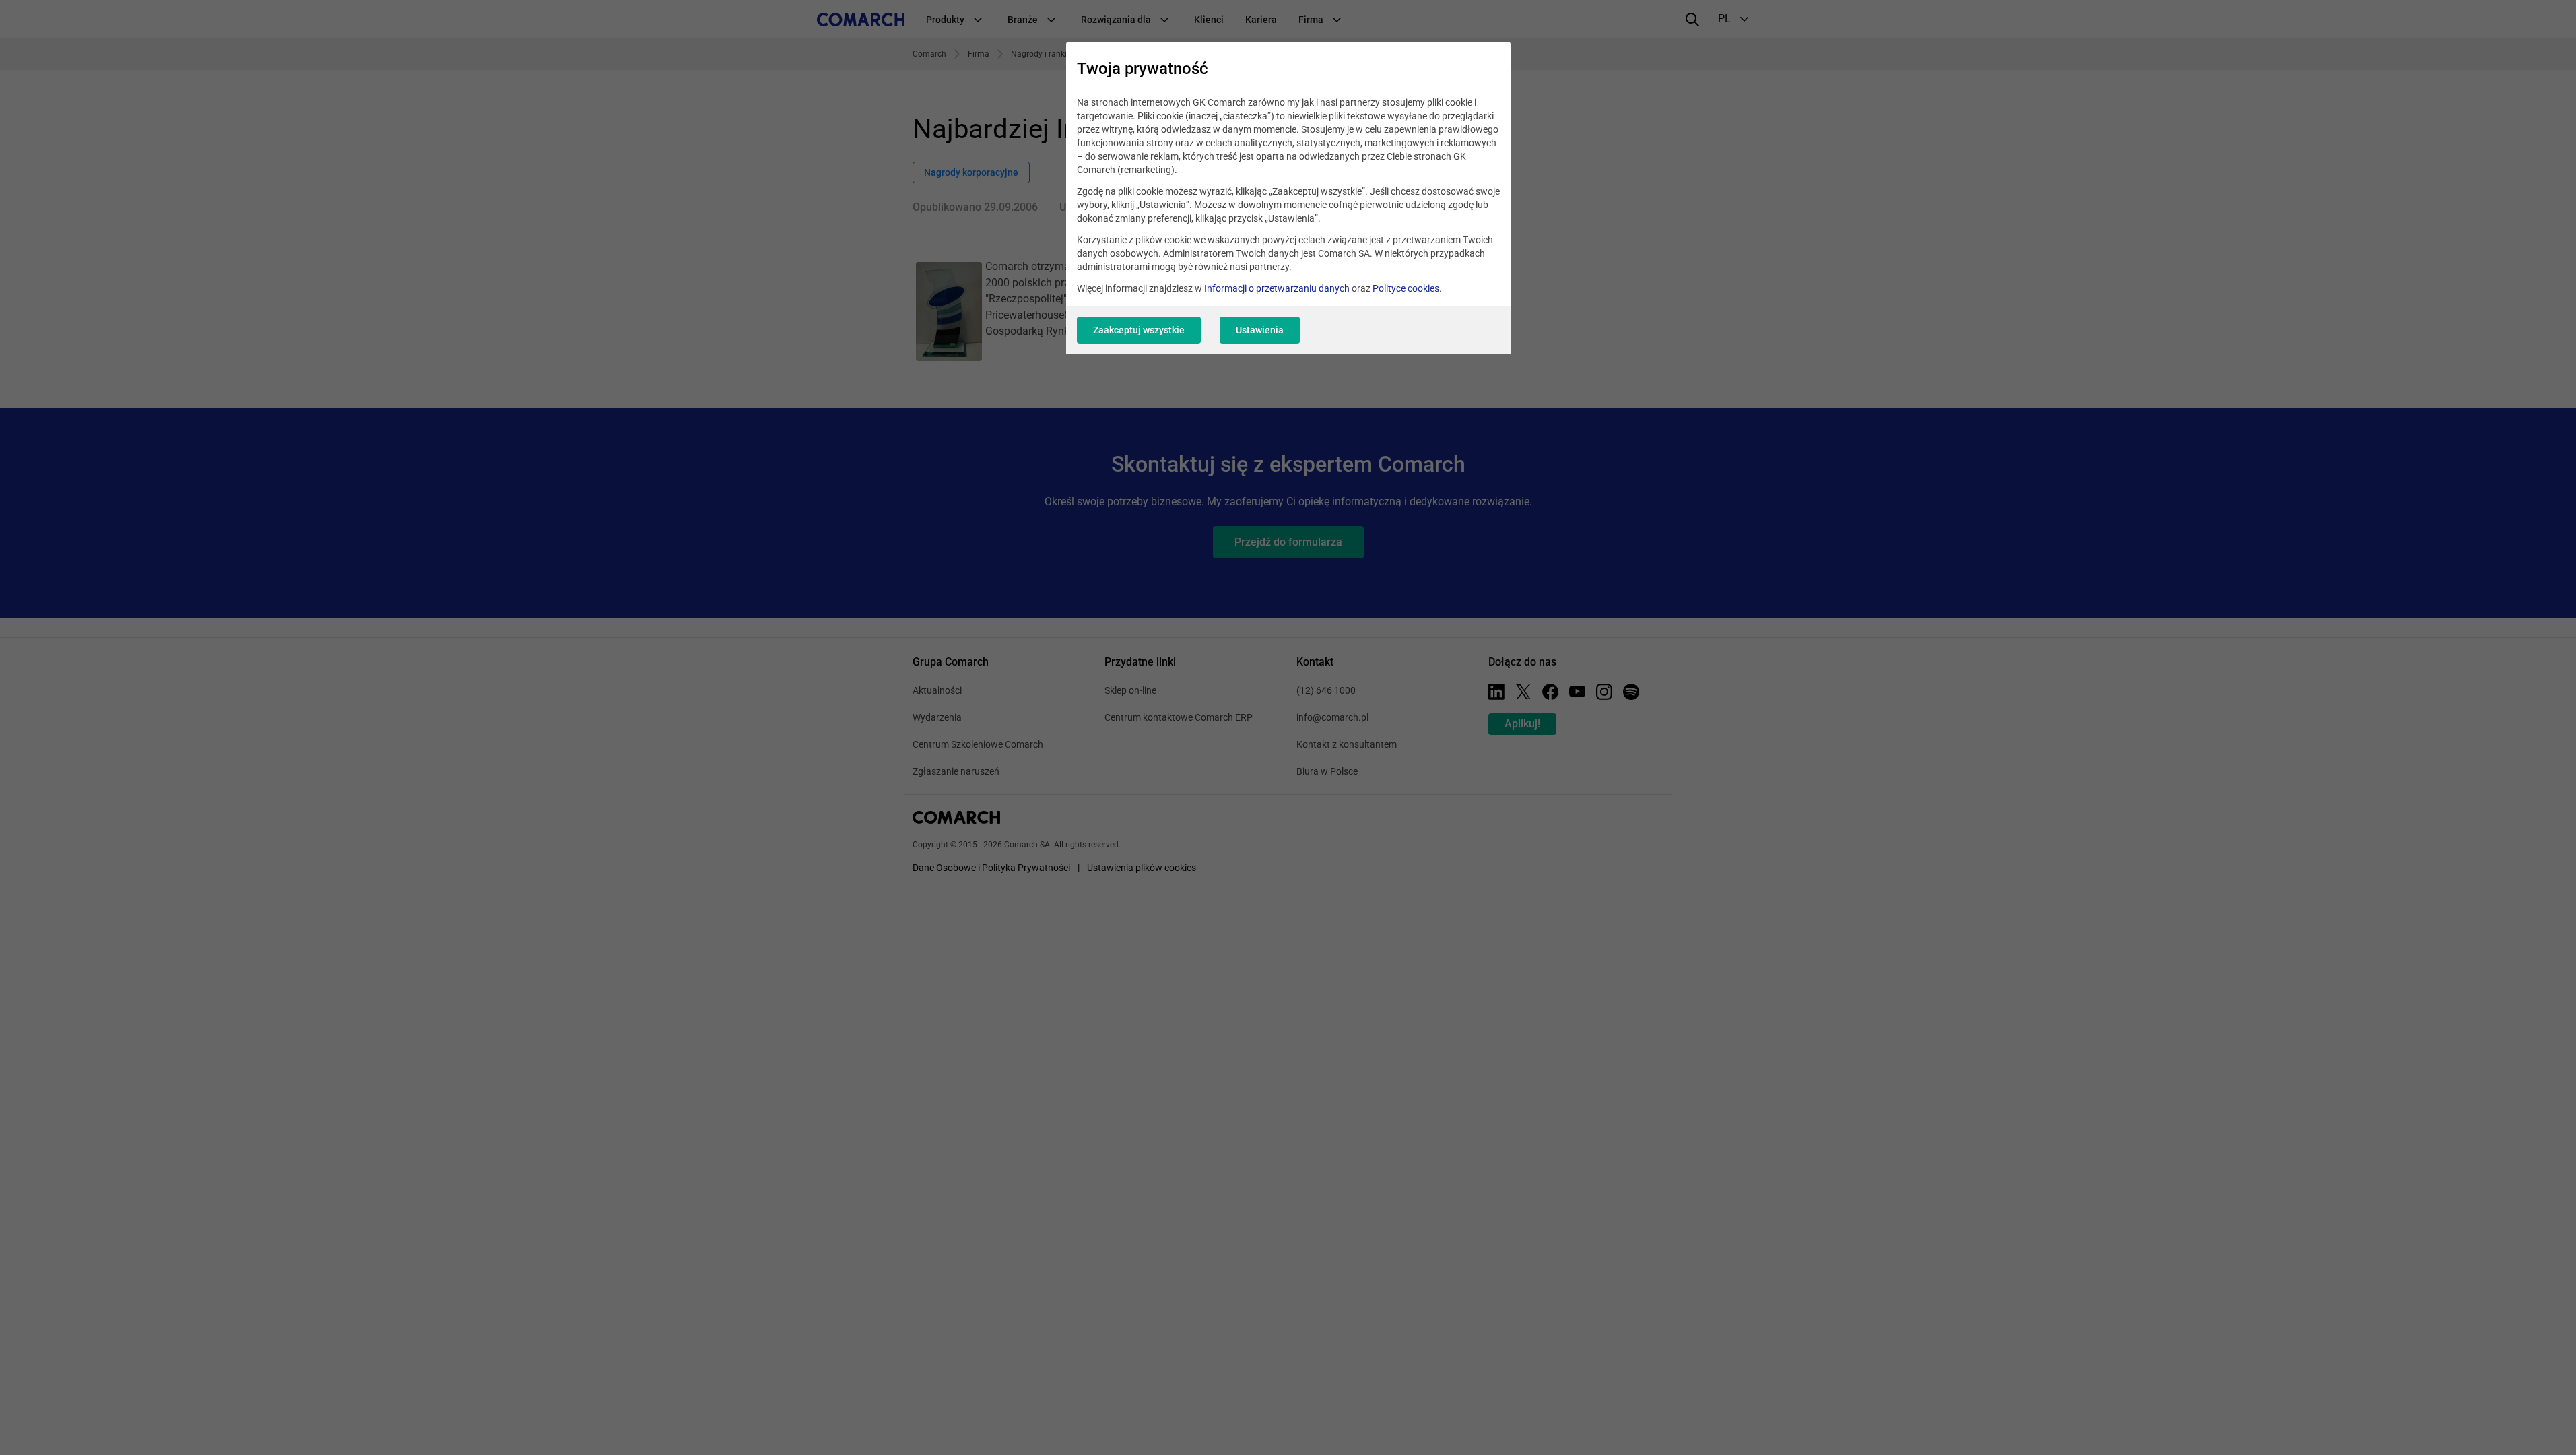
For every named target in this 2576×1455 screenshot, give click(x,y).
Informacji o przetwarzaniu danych (1277, 288)
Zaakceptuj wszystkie (1139, 330)
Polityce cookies (1406, 288)
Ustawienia (1260, 330)
